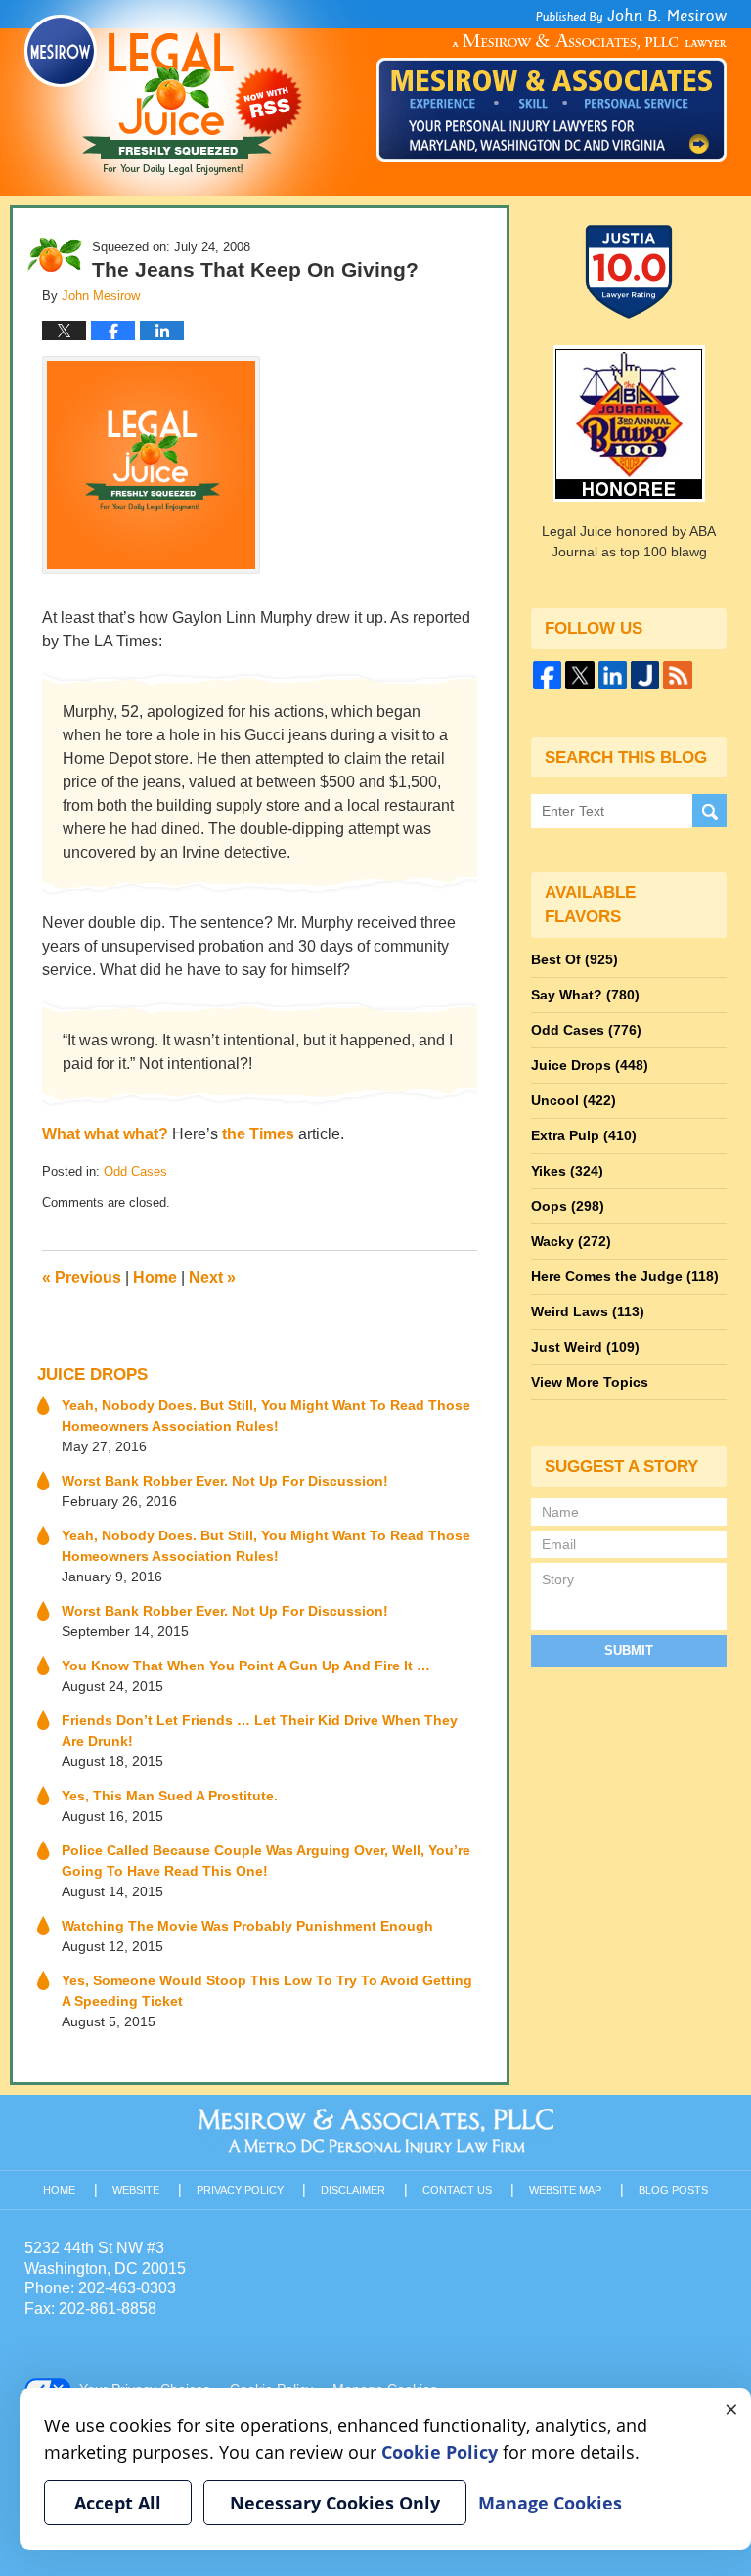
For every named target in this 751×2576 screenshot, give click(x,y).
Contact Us (457, 2190)
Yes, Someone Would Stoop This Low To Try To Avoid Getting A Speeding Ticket (267, 1991)
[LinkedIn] (613, 675)
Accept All (118, 2503)
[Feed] (677, 675)
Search (709, 811)
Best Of (574, 959)
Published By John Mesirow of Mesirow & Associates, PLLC (552, 85)
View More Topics (590, 1382)
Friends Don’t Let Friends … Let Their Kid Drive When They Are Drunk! (260, 1731)
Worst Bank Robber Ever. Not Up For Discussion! (225, 1481)
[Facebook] (547, 675)
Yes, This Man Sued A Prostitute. (170, 1796)
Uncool (574, 1100)
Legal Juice (163, 95)
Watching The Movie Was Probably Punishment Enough (247, 1926)
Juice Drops (92, 1375)
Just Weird (585, 1347)
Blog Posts (673, 2190)
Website (136, 2190)
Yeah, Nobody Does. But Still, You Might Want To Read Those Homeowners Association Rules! (266, 1416)
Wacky (571, 1241)
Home (155, 1278)
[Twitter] (579, 675)
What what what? (105, 1134)
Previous (82, 1278)
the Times (258, 1134)
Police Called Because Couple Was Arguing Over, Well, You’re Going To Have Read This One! (266, 1861)
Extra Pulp (584, 1135)
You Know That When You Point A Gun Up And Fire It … (246, 1666)
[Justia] (645, 675)
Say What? (585, 995)
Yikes (567, 1171)
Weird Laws (588, 1311)
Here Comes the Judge (625, 1276)
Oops (568, 1206)
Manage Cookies (550, 2503)
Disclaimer (353, 2190)
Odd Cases (135, 1171)
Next (212, 1278)
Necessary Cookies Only (335, 2503)
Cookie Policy (440, 2452)
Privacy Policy (240, 2190)
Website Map (565, 2190)
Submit (629, 1650)
